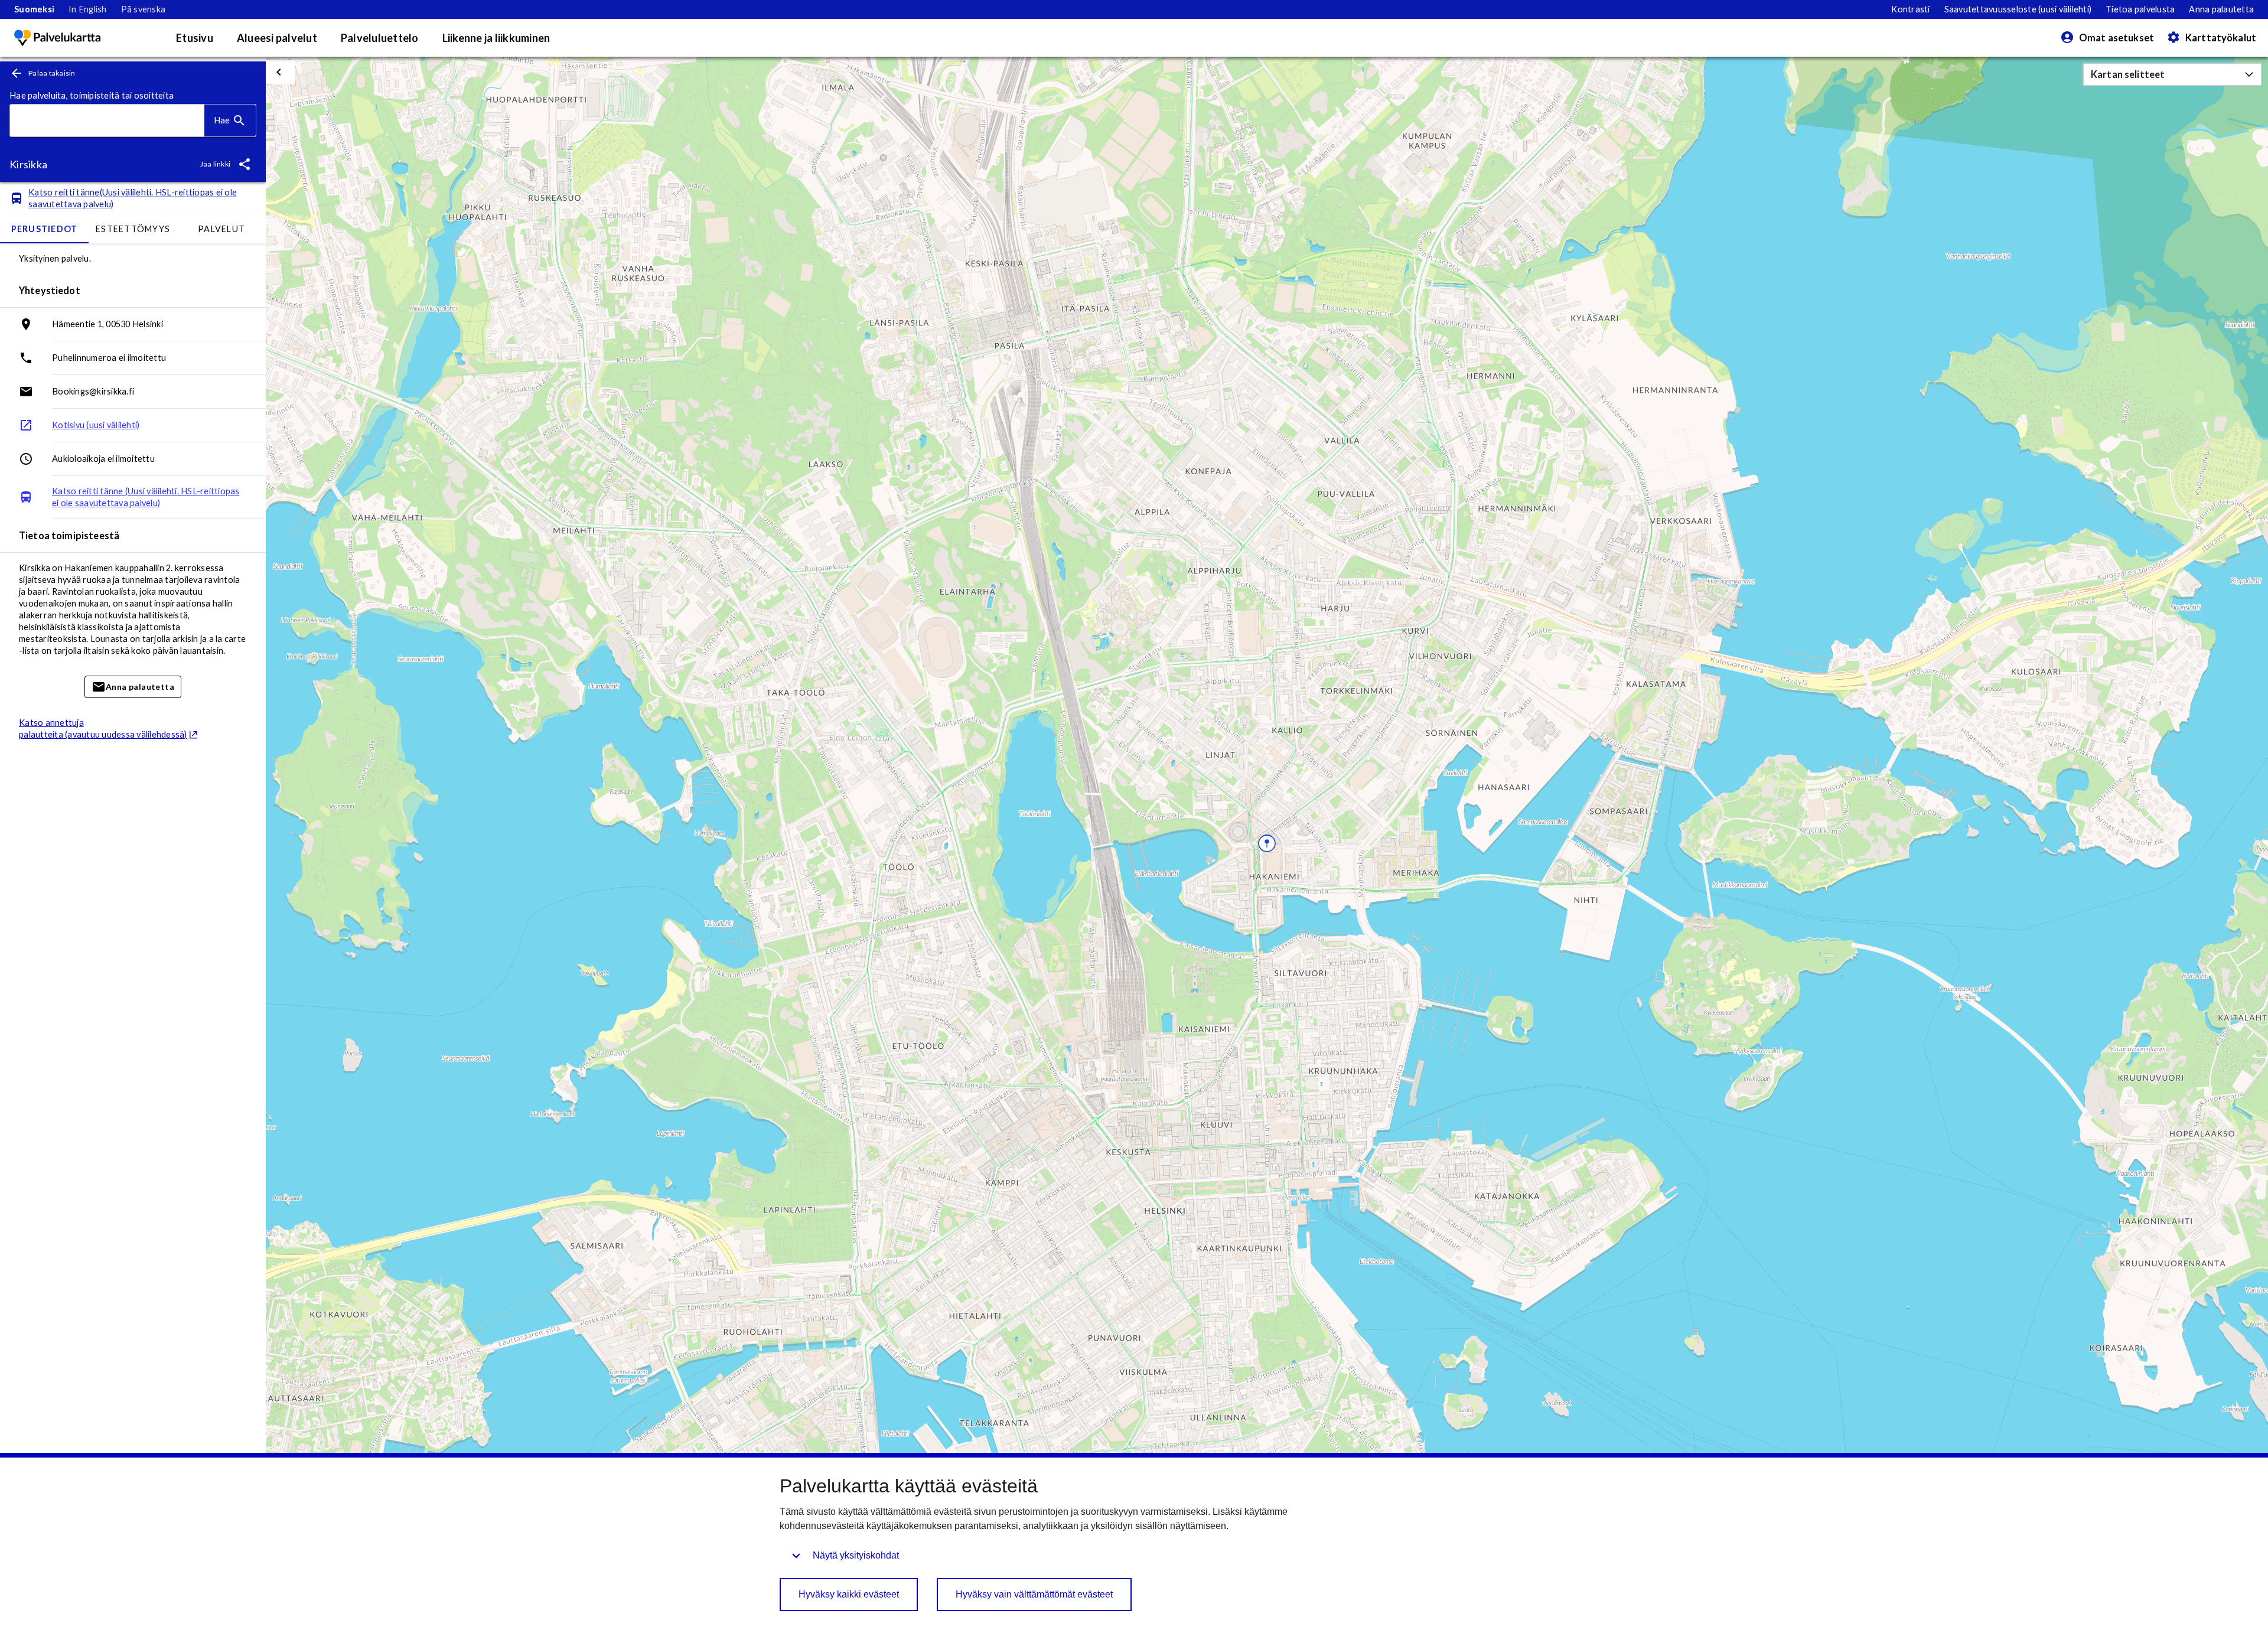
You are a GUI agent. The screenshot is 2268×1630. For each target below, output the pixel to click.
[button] (2172, 74)
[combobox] (107, 121)
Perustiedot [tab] (45, 229)
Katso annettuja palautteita (103, 728)
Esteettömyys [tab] (133, 229)
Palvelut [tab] (221, 229)
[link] (34, 9)
